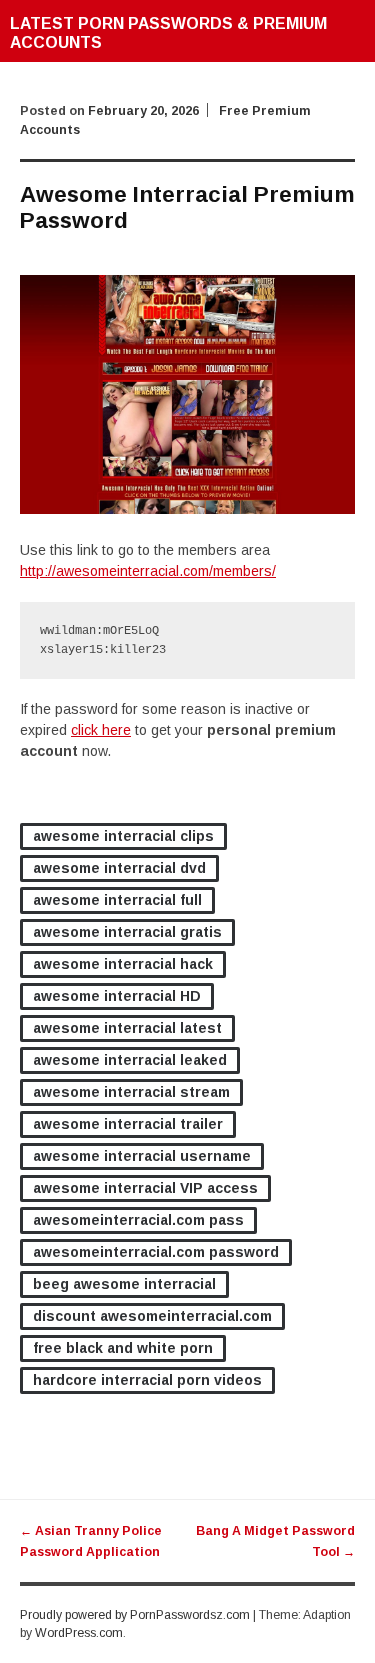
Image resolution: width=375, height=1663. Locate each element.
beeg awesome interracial (124, 1284)
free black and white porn (123, 1348)
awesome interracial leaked (130, 1060)
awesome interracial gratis (127, 932)
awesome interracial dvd (119, 868)
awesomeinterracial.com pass (138, 1220)
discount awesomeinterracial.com (152, 1316)
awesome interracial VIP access (145, 1188)
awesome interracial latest (127, 1028)
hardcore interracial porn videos (147, 1380)
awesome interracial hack (123, 964)
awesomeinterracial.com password (156, 1252)
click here (101, 730)
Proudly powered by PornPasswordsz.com (135, 1615)
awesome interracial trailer (128, 1124)
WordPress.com (79, 1633)
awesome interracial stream (131, 1092)
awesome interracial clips (123, 836)
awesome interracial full (117, 900)
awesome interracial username (142, 1156)
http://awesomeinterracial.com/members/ (148, 571)
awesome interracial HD (117, 996)
